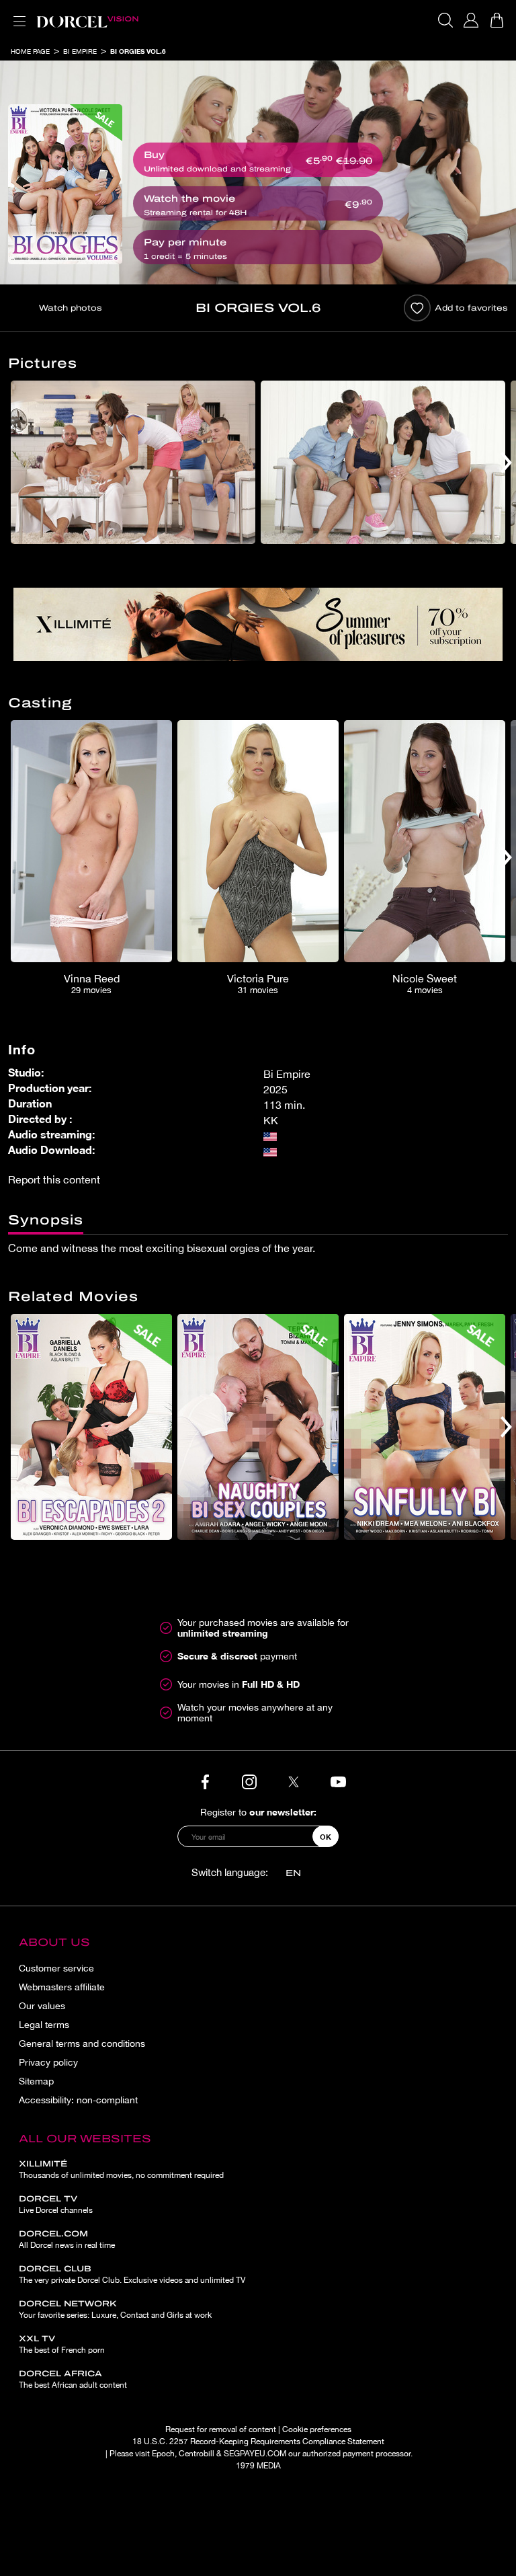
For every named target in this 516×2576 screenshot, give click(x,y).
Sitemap (36, 2081)
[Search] (445, 20)
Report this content (54, 1179)
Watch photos (71, 308)
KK (271, 1120)
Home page (30, 51)
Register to (258, 1812)
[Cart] (497, 20)
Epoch (163, 2454)
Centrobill (197, 2454)
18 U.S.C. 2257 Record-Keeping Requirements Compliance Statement (258, 2442)
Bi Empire (80, 51)
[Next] (506, 462)
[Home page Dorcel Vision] (87, 20)
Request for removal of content (221, 2429)
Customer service (56, 1968)
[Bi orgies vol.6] (65, 184)
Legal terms (44, 2025)
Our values (42, 2006)
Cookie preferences (317, 2429)
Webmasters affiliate (62, 1987)
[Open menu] (17, 13)
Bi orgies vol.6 (138, 51)
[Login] (471, 20)
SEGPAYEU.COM (255, 2454)
